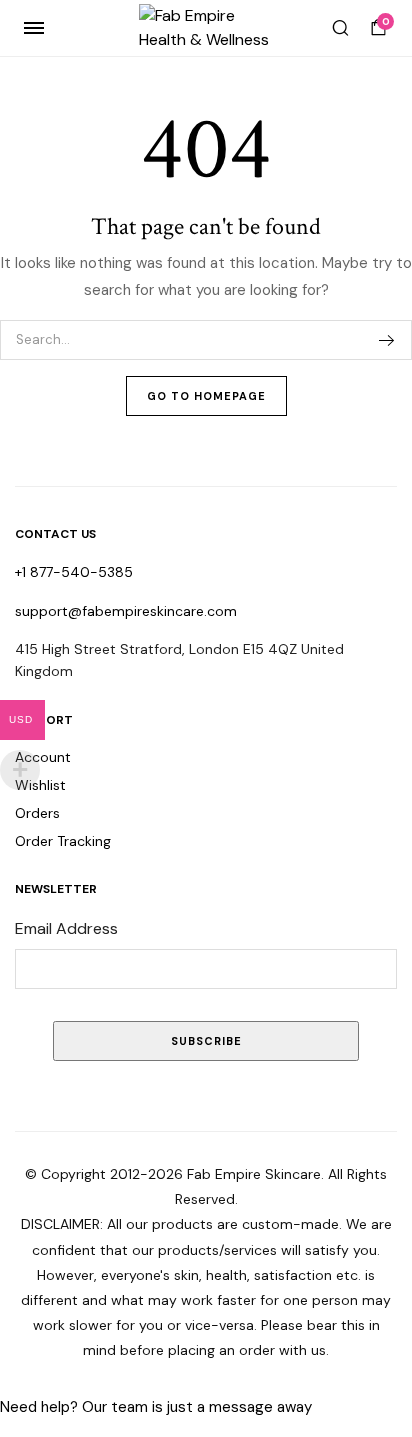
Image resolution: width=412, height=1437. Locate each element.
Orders (37, 813)
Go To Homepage (206, 396)
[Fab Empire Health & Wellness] (206, 28)
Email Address (66, 928)
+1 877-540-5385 (74, 572)
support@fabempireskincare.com (126, 611)
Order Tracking (63, 841)
